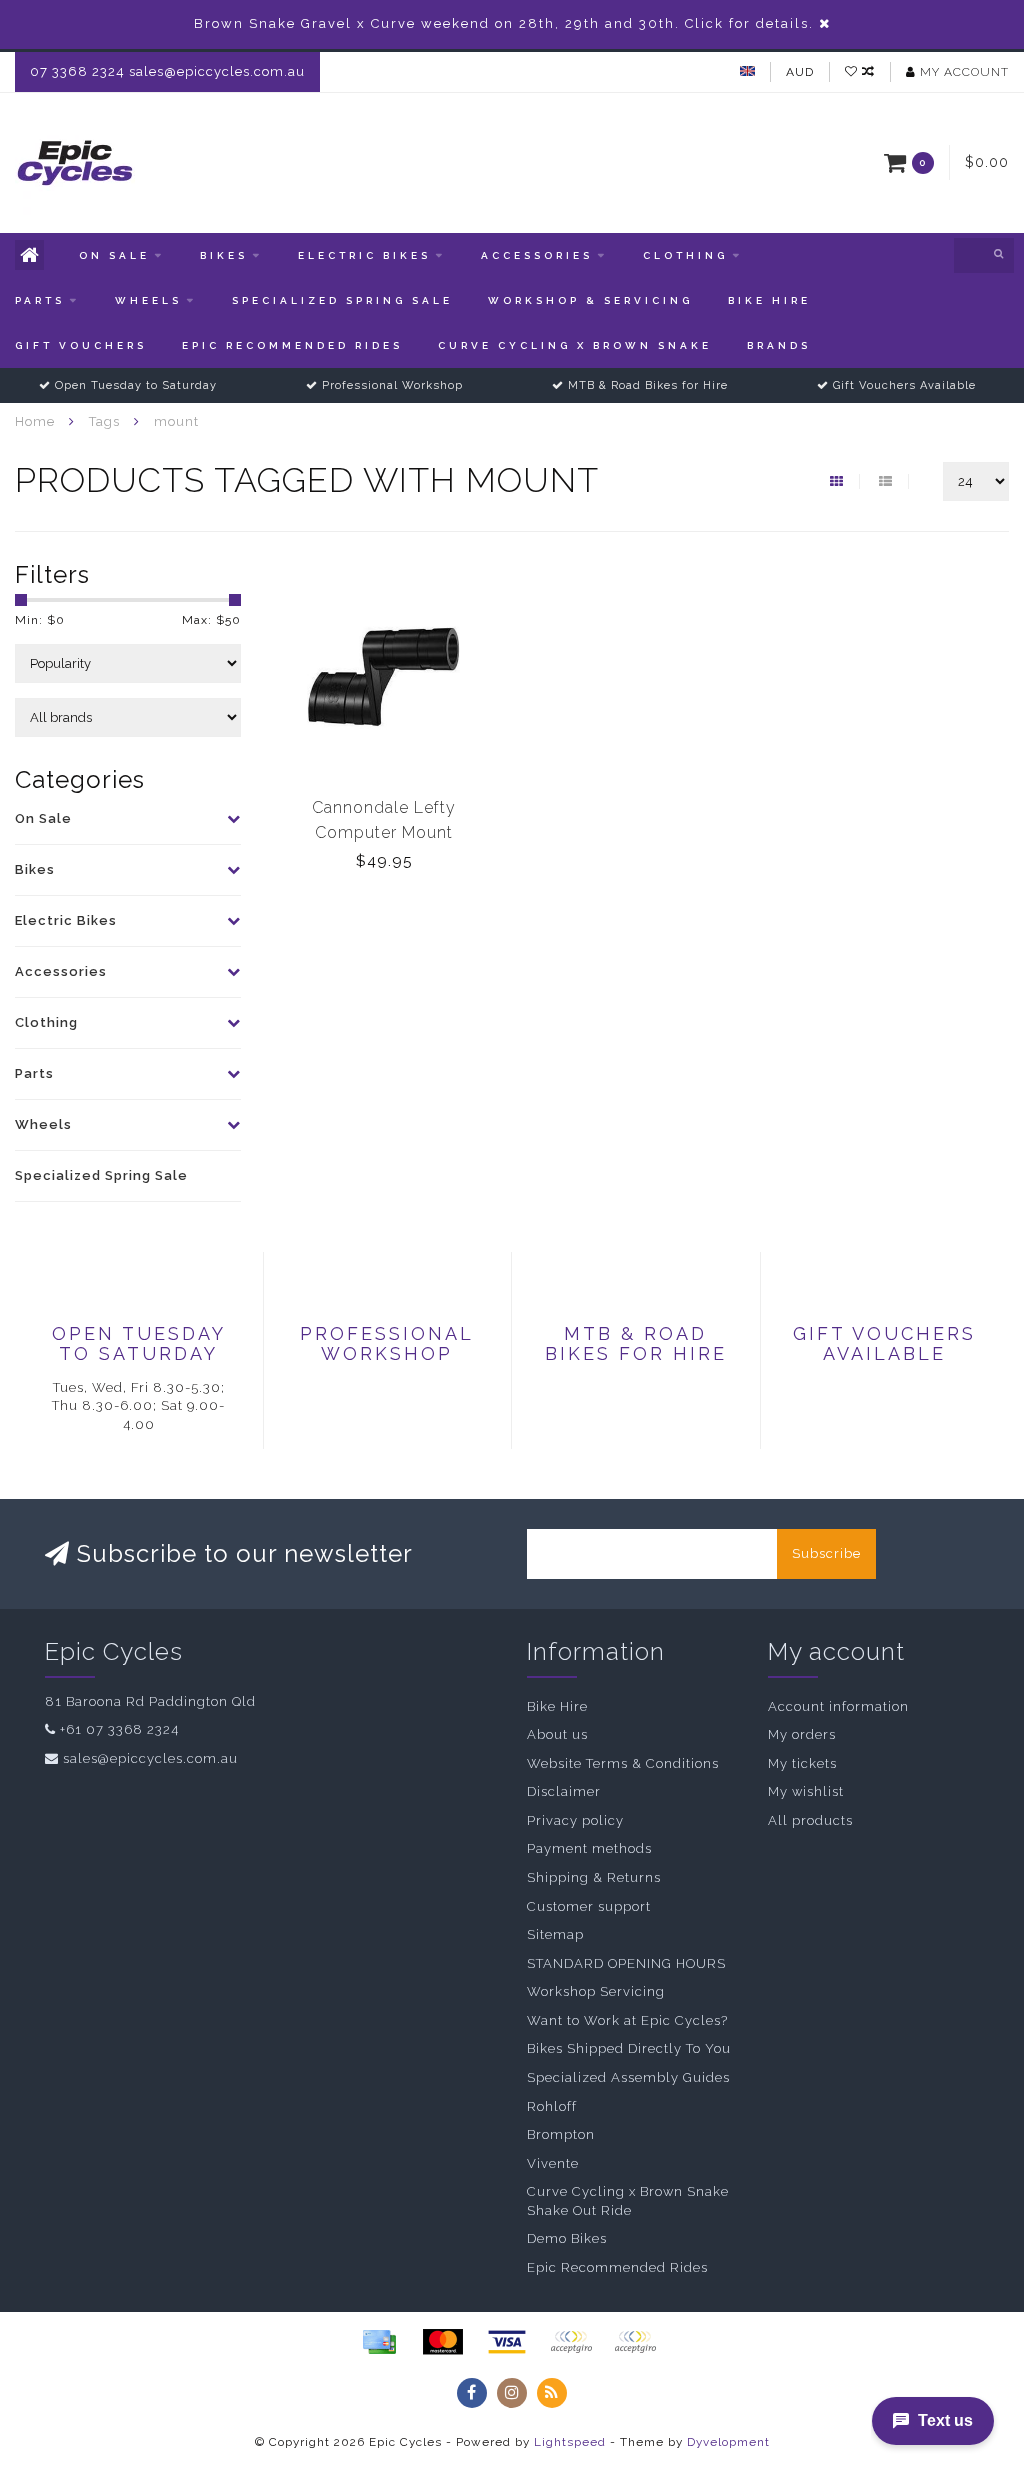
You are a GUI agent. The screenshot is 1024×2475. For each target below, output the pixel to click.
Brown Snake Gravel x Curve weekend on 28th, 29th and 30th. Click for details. (504, 23)
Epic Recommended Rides (292, 345)
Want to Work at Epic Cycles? (627, 2020)
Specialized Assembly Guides (628, 2077)
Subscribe (826, 1553)
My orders (802, 1734)
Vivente (553, 2163)
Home (35, 421)
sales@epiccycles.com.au (150, 1758)
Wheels (148, 300)
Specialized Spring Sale (342, 300)
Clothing (685, 255)
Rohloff (552, 2106)
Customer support (589, 1906)
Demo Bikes (567, 2238)
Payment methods (589, 1848)
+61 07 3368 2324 (119, 1729)
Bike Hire (769, 300)
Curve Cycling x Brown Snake (575, 345)
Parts (40, 300)
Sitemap (555, 1934)
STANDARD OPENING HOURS (626, 1963)
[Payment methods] (379, 2342)
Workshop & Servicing (590, 300)
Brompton (561, 2134)
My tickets (802, 1763)
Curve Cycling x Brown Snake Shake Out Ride (628, 2201)
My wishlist (806, 1791)
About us (557, 1734)
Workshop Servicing (596, 1991)
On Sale (114, 255)
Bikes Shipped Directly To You (629, 2048)
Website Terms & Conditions (623, 1763)
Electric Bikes (364, 255)
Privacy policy (575, 1820)
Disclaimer (564, 1791)
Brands (779, 345)
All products (810, 1820)
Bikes (224, 255)
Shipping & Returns (594, 1877)
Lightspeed (570, 2442)
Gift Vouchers (81, 345)
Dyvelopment (728, 2442)
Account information (838, 1706)
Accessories (537, 255)
